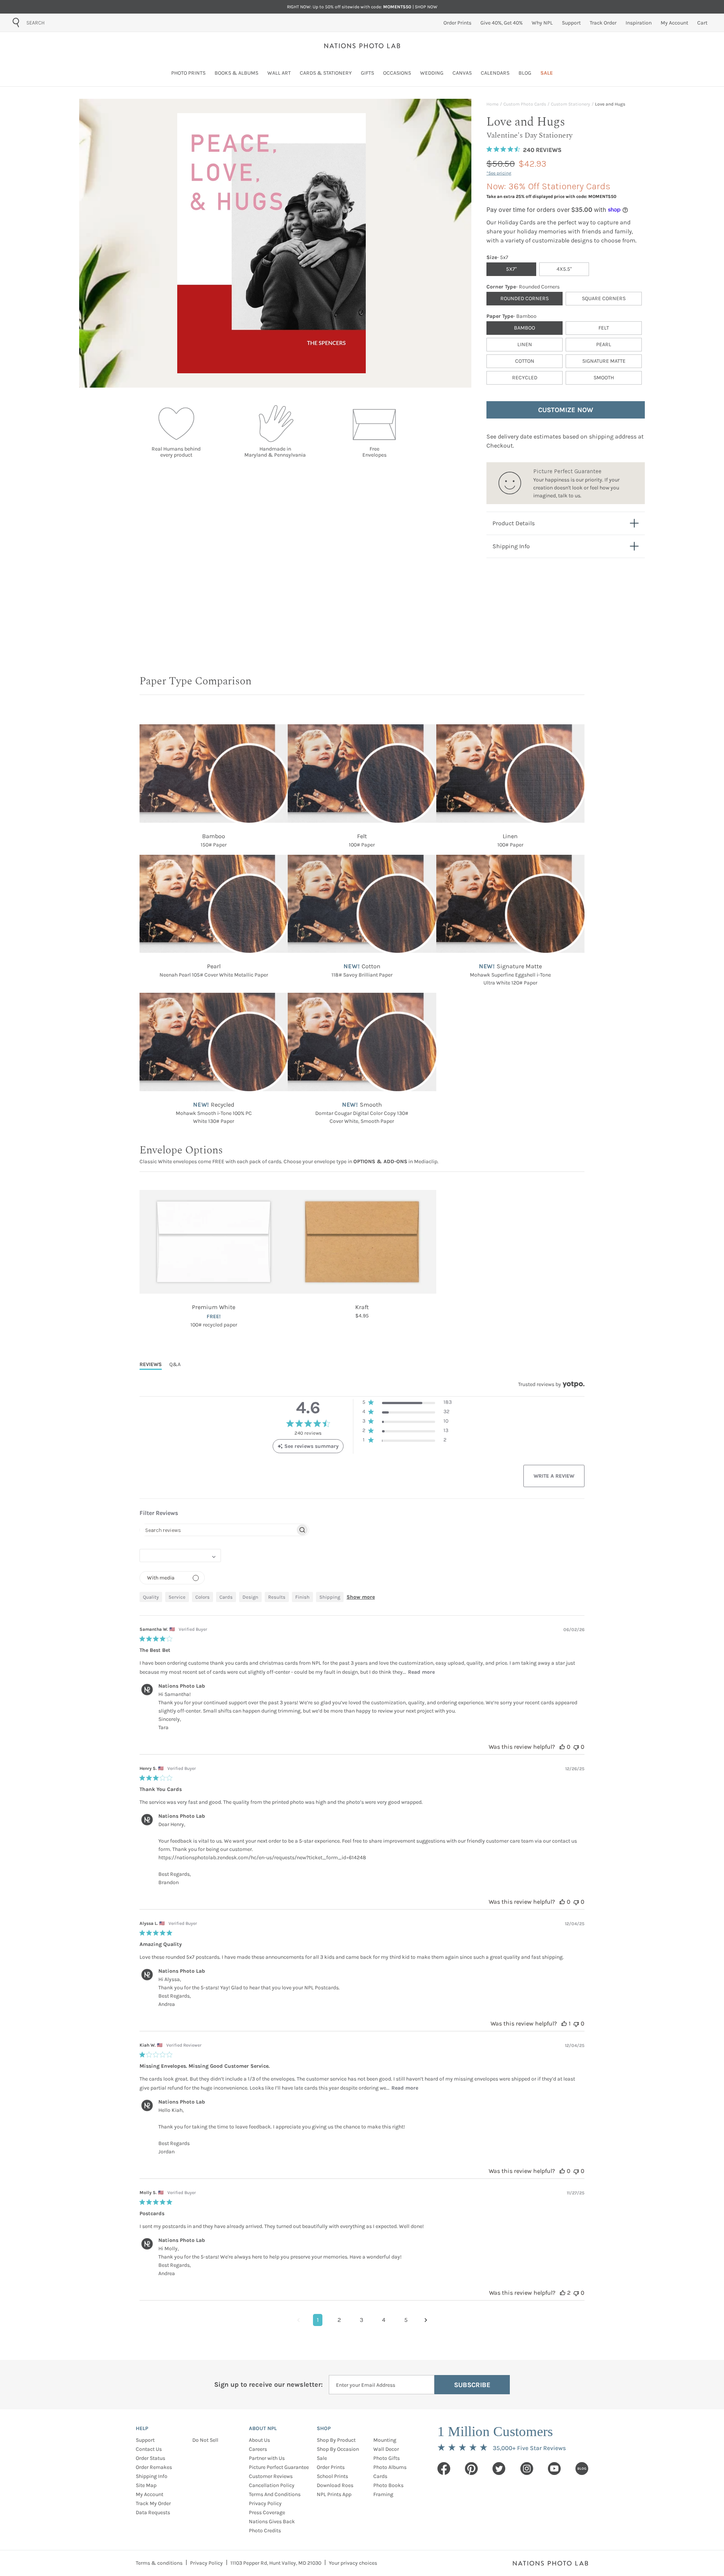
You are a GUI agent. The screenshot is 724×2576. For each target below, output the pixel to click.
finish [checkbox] (302, 1597)
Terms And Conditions (275, 2494)
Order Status (150, 2458)
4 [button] (384, 2320)
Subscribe (472, 2385)
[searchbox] (218, 1530)
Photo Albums (390, 2467)
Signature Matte (604, 361)
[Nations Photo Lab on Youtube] (554, 2469)
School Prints (332, 2476)
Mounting (385, 2440)
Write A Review (554, 1476)
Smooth (604, 378)
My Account (150, 2494)
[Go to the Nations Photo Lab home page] (362, 46)
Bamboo (525, 328)
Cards (380, 2476)
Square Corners (604, 298)
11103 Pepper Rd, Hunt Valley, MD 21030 (276, 2563)
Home (492, 104)
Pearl (604, 344)
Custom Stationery (571, 104)
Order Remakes (154, 2467)
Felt (604, 328)
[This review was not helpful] (576, 1747)
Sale (322, 2458)
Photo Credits (265, 2531)
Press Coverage (267, 2512)
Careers (258, 2449)
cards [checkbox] (226, 1597)
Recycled (525, 378)
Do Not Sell (205, 2440)
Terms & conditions (159, 2563)
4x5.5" (564, 269)
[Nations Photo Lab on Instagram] (527, 2469)
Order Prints (331, 2467)
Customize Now (566, 410)
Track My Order (153, 2503)
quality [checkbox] (151, 1597)
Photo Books (388, 2485)
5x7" (511, 269)
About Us (259, 2440)
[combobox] (69, 23)
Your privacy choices (353, 2563)
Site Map (146, 2485)
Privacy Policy (265, 2503)
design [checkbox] (250, 1597)
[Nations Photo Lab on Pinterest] (471, 2469)
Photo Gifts (387, 2458)
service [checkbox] (177, 1597)
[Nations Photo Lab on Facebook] (444, 2469)
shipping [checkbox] (330, 1597)
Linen (525, 344)
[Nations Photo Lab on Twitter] (499, 2469)
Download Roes (335, 2485)
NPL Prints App (334, 2494)
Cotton (525, 361)
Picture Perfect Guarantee (279, 2467)
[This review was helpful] (562, 1747)
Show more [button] (361, 1597)
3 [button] (361, 2320)
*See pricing (499, 173)
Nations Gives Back (272, 2522)
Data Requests (153, 2512)
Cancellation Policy (272, 2485)
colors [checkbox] (202, 1597)
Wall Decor (386, 2449)
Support (145, 2440)
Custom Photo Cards (525, 104)
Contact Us (149, 2449)
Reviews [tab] (151, 1364)
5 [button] (406, 2320)
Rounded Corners (525, 298)
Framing (383, 2494)
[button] (407, 1404)
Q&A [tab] (175, 1364)
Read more (421, 1672)
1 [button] (318, 2320)
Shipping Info (152, 2476)
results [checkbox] (277, 1597)
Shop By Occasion (338, 2449)
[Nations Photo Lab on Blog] (582, 2469)
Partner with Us (267, 2458)
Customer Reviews (271, 2476)
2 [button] (339, 2320)
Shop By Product (336, 2440)
